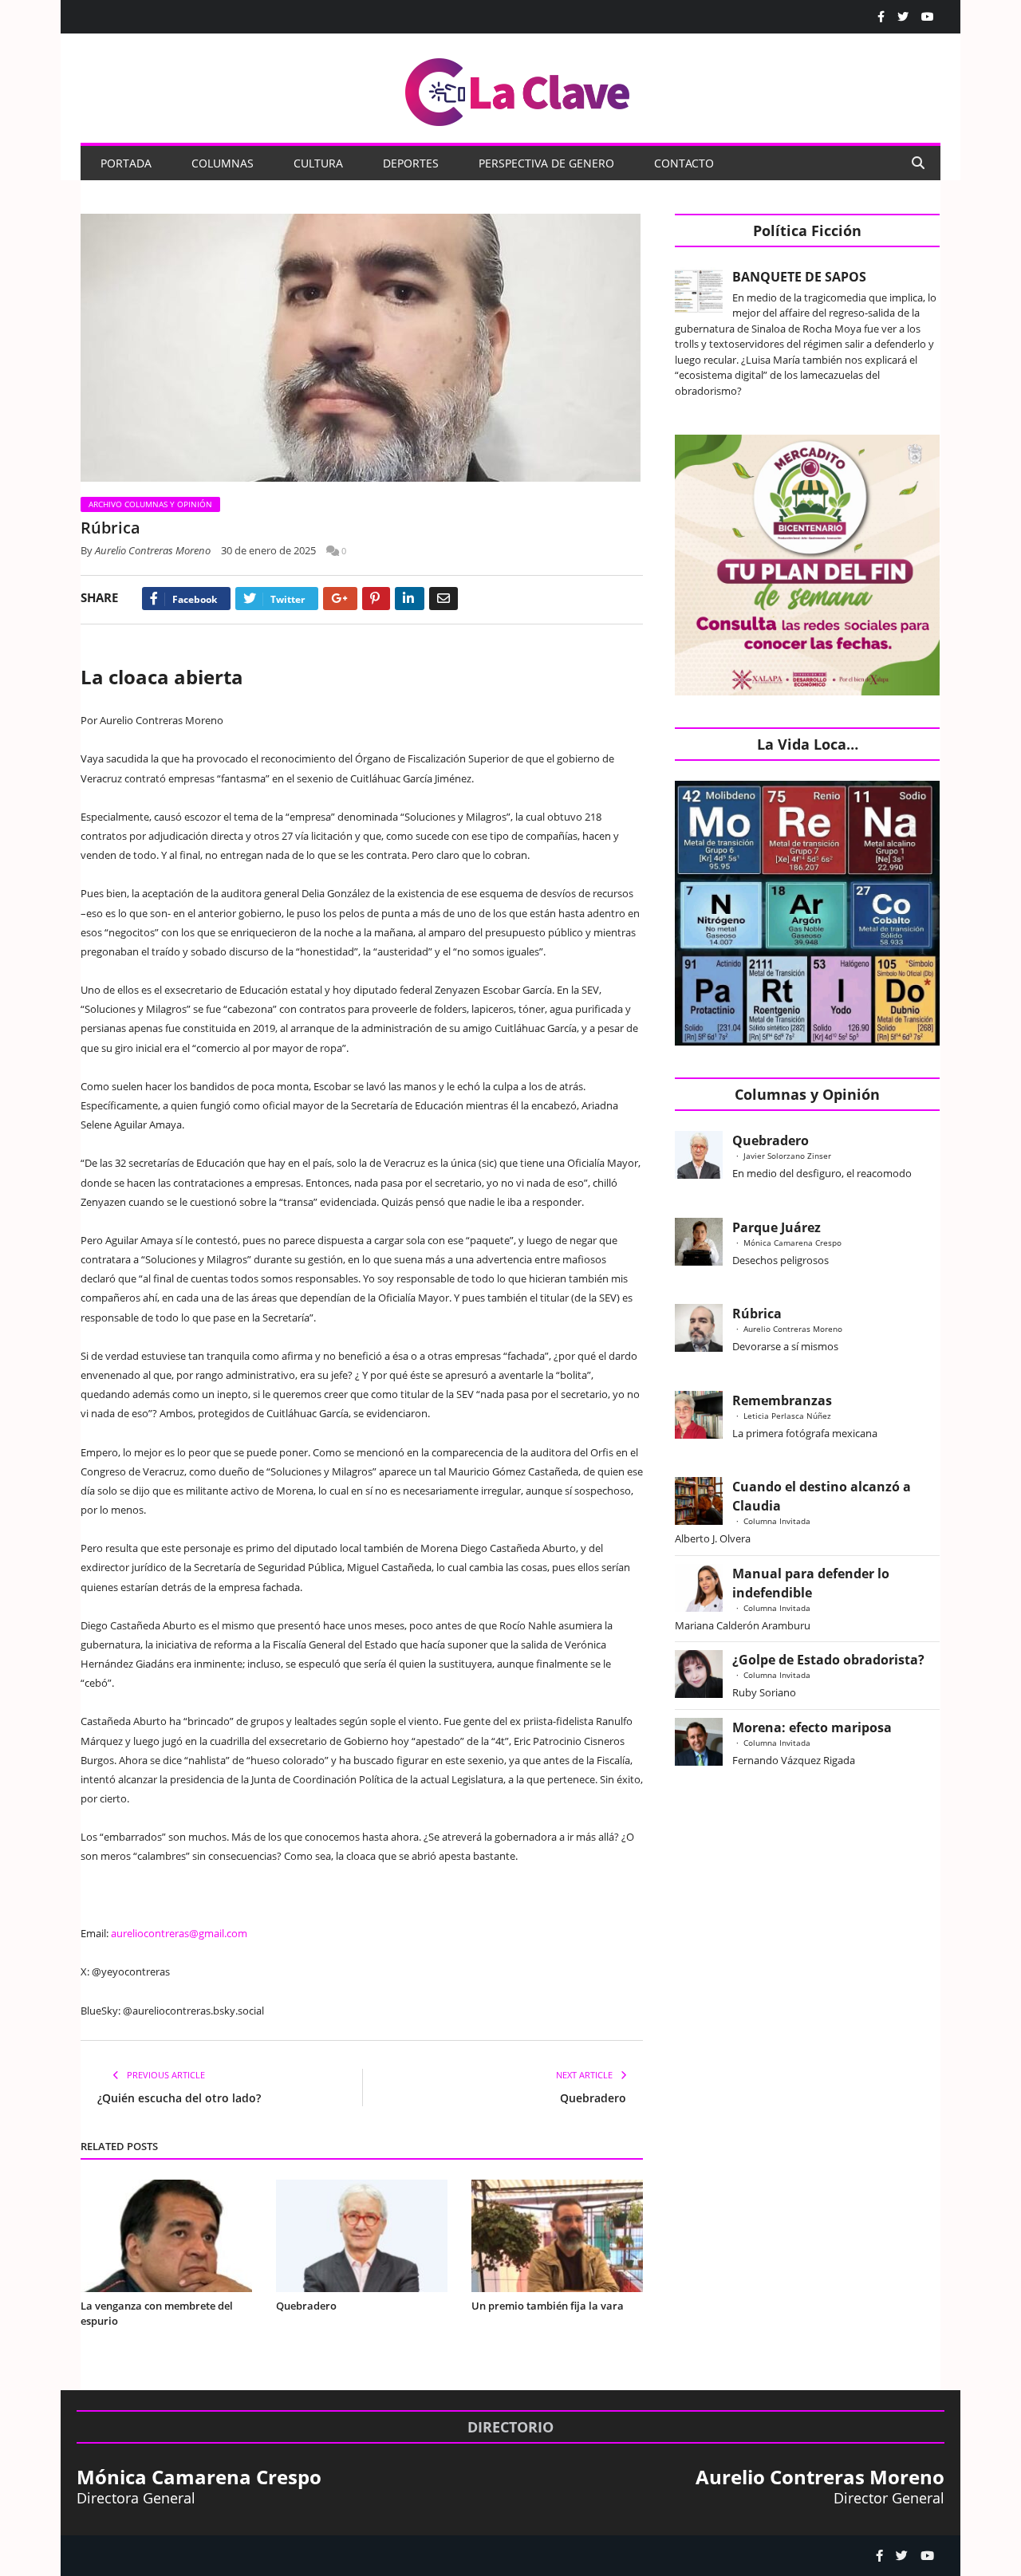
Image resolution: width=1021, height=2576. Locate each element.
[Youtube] (928, 17)
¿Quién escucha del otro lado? (179, 2098)
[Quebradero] (362, 2236)
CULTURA (318, 163)
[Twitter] (903, 17)
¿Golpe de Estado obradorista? (828, 1660)
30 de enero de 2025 (268, 550)
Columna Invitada (777, 1521)
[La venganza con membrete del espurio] (166, 2236)
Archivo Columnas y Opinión (150, 504)
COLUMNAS (223, 163)
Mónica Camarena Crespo (792, 1243)
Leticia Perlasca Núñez (787, 1416)
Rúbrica (757, 1314)
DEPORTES (411, 163)
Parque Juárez (777, 1227)
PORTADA (126, 163)
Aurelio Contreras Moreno (153, 550)
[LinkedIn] (410, 599)
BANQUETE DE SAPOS (799, 277)
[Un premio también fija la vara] (557, 2236)
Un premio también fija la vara (548, 2306)
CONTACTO (684, 163)
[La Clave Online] (518, 89)
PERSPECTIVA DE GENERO (546, 163)
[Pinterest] (376, 599)
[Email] (443, 599)
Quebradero (593, 2098)
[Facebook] (881, 17)
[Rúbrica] (362, 350)
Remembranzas (782, 1400)
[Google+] (340, 599)
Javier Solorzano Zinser (787, 1156)
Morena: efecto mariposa (812, 1727)
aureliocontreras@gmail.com (179, 1933)
